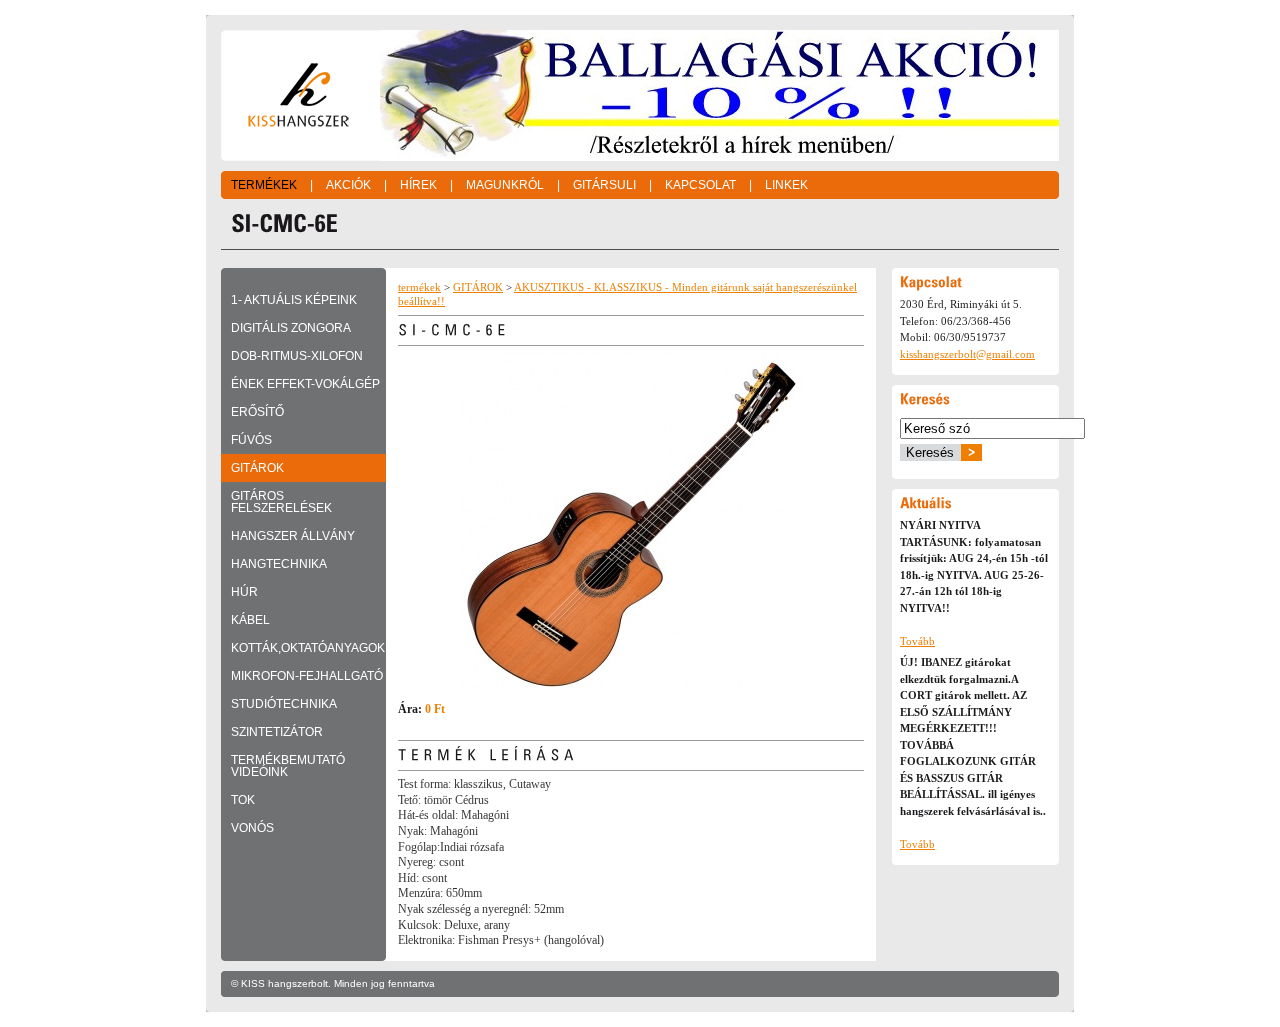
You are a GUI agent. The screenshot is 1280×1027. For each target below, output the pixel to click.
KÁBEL (250, 620)
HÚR (244, 592)
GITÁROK (257, 468)
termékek (419, 287)
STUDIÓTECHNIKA (284, 704)
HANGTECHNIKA (279, 564)
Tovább (917, 641)
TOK (243, 800)
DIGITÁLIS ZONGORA (291, 328)
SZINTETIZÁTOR (277, 732)
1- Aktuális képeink (294, 300)
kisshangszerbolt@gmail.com (967, 354)
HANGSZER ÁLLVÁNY (293, 536)
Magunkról (505, 185)
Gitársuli (604, 185)
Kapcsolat (700, 185)
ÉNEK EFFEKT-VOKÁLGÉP (305, 384)
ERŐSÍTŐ (257, 412)
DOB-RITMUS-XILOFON (297, 356)
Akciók (348, 185)
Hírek (418, 185)
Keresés (930, 452)
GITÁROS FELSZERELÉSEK (281, 502)
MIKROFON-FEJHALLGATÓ (307, 676)
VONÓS (252, 828)
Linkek (786, 185)
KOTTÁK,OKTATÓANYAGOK (308, 648)
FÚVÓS (251, 440)
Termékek (264, 185)
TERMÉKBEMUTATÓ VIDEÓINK (288, 766)
